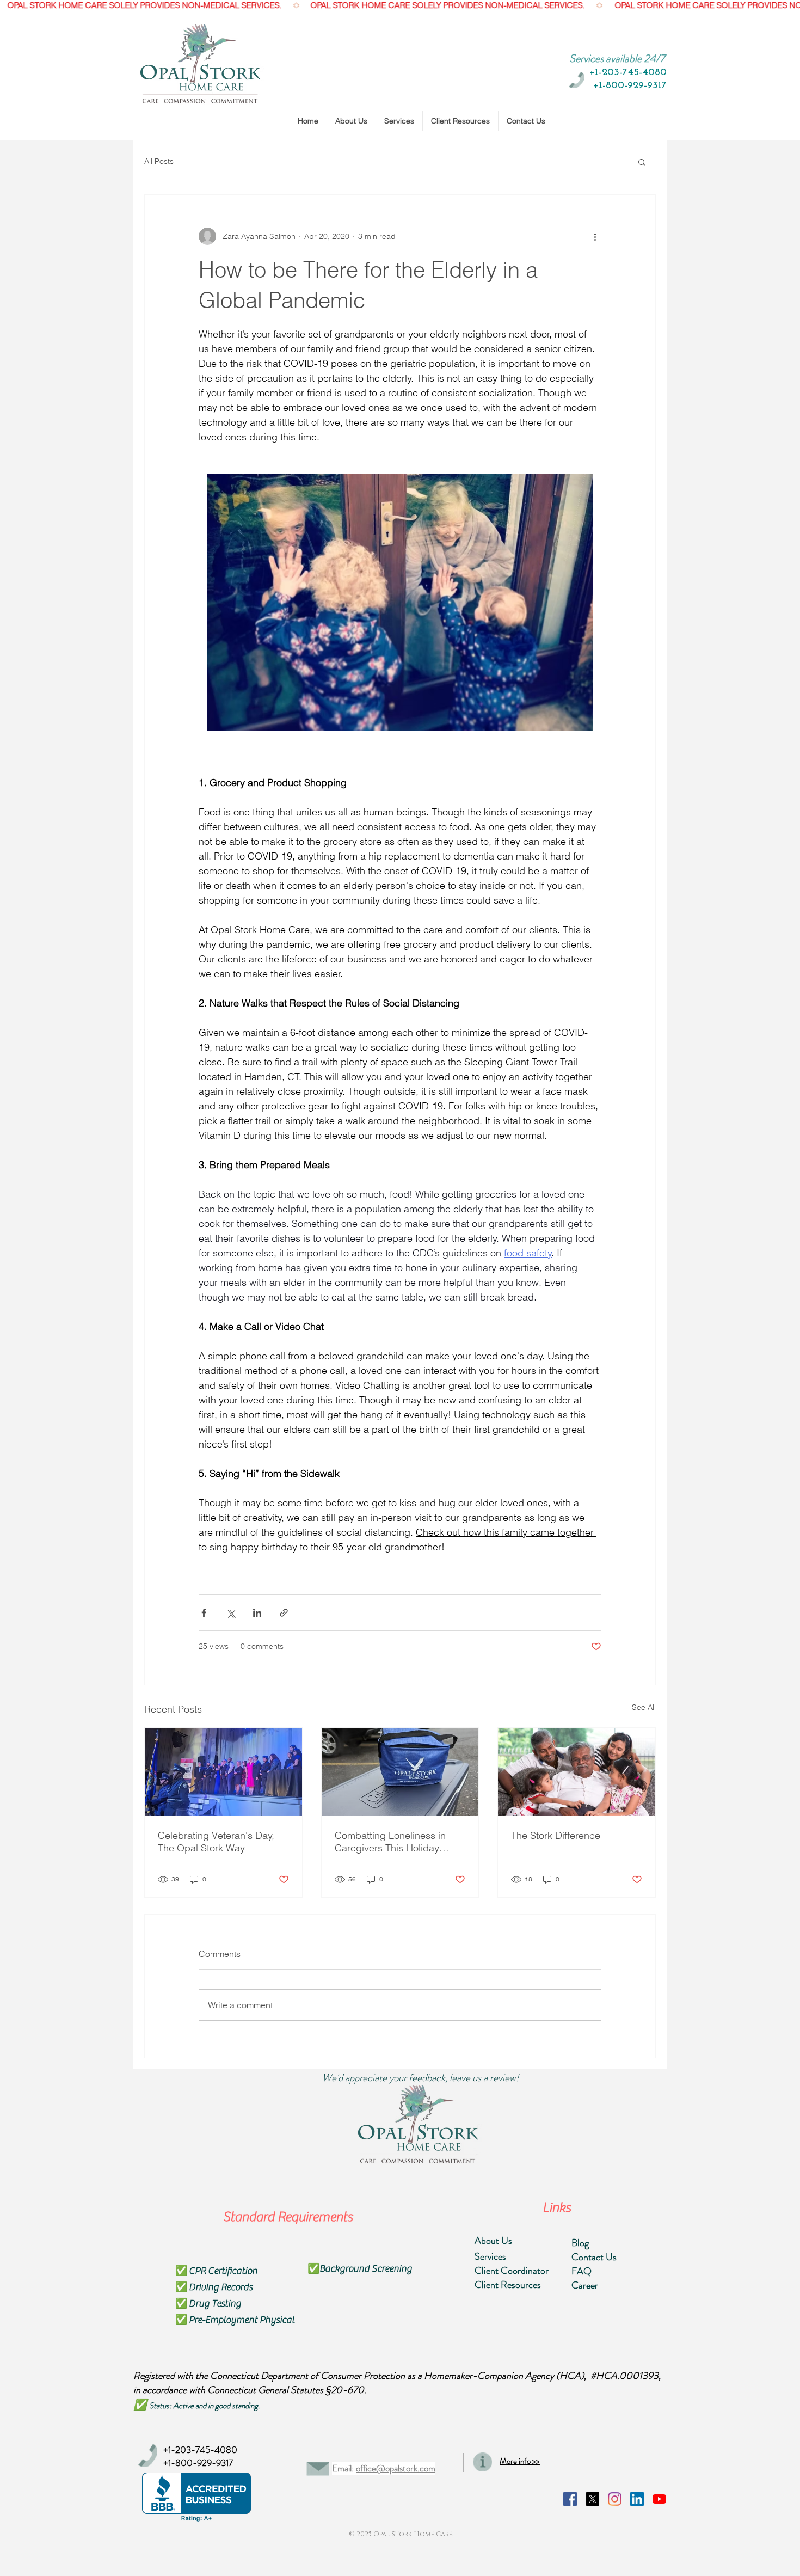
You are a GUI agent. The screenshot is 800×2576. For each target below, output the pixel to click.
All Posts (159, 161)
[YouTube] (659, 2499)
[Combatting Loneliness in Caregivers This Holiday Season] (400, 1772)
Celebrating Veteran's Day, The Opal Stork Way (216, 1842)
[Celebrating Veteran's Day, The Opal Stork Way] (223, 1772)
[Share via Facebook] (204, 1613)
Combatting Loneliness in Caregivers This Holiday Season (390, 1842)
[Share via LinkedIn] (257, 1613)
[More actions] (595, 236)
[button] (642, 162)
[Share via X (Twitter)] (230, 1613)
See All (644, 1707)
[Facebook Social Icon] (570, 2499)
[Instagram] (615, 2499)
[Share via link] (284, 1613)
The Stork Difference (556, 1835)
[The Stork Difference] (577, 1772)
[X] (592, 2499)
